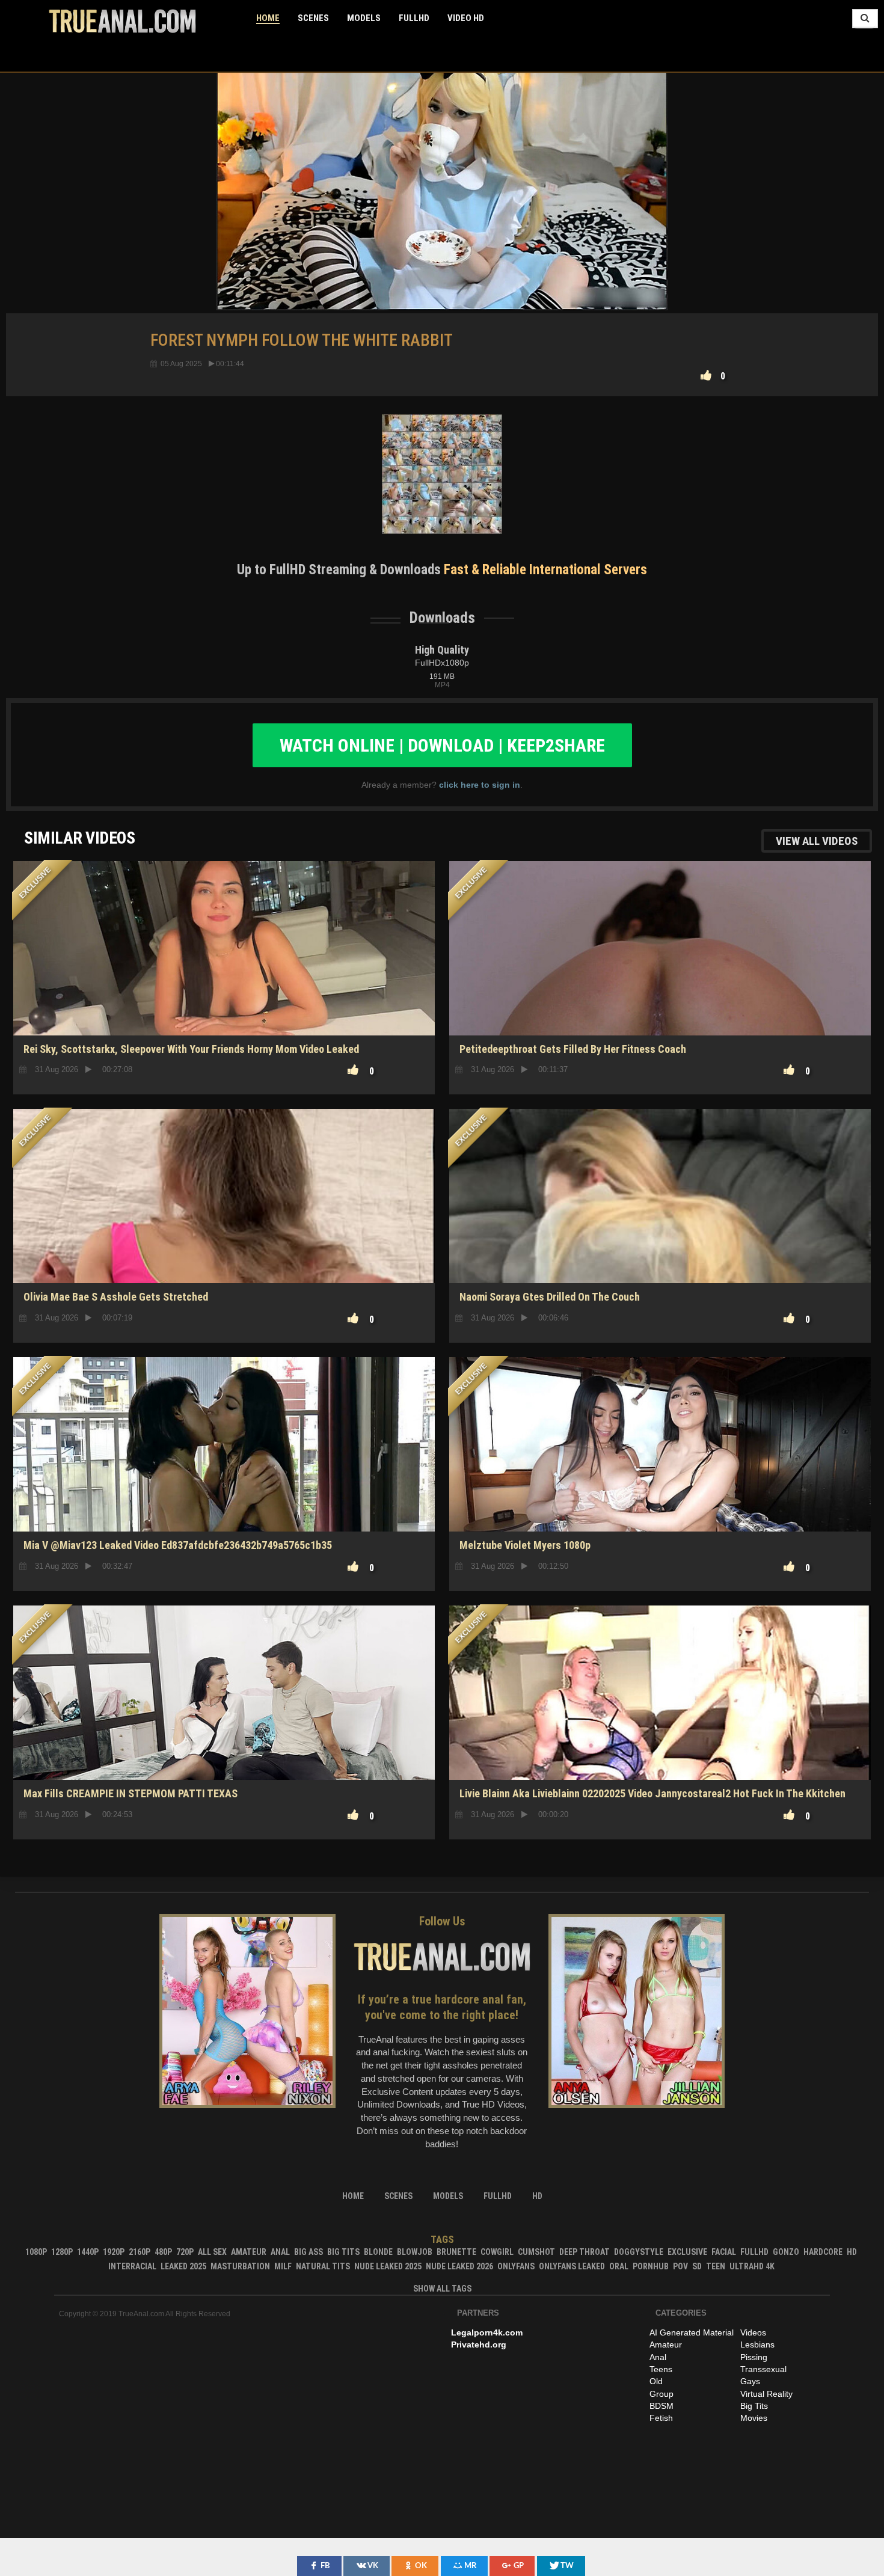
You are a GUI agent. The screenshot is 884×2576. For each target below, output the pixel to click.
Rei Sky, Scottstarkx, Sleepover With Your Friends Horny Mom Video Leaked (191, 1049)
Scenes (313, 18)
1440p (88, 2252)
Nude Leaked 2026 (459, 2266)
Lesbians (757, 2344)
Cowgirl (497, 2252)
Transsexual (763, 2369)
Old (656, 2381)
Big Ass (308, 2252)
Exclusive (687, 2252)
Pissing (754, 2357)
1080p (36, 2252)
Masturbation (240, 2266)
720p (185, 2252)
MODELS (364, 18)
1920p (114, 2252)
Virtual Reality (766, 2394)
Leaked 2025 (183, 2266)
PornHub (651, 2266)
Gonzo (786, 2252)
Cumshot (536, 2252)
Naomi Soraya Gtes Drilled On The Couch (550, 1297)
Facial (724, 2252)
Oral (619, 2266)
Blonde (378, 2252)
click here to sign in (480, 785)
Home (268, 18)
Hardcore (823, 2252)
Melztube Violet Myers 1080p (525, 1545)
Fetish (661, 2418)
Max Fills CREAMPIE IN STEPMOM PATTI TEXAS (130, 1793)
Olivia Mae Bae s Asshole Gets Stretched (116, 1297)
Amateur (249, 2252)
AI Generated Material (692, 2332)
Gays (750, 2381)
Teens (661, 2369)
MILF (283, 2266)
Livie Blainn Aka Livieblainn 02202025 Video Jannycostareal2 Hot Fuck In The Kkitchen (652, 1793)
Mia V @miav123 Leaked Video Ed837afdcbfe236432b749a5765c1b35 (178, 1545)
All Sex (212, 2252)
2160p (140, 2252)
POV (680, 2266)
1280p (62, 2252)
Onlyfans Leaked (572, 2266)
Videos (753, 2332)
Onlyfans (516, 2266)
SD (224, 1241)
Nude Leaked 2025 (388, 2266)
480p (163, 2252)
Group (661, 2394)
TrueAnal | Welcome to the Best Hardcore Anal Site (122, 21)
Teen (716, 2266)
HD (224, 993)
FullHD (414, 18)
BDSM (661, 2406)
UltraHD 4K (752, 2266)
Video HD (466, 18)
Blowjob (415, 2252)
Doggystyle (639, 2252)
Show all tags (442, 2289)
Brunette (456, 2252)
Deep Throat (585, 2252)
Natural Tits (323, 2266)
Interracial (132, 2266)
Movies (754, 2418)
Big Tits (343, 2252)
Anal (280, 2252)
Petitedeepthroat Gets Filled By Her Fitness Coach (573, 1049)
